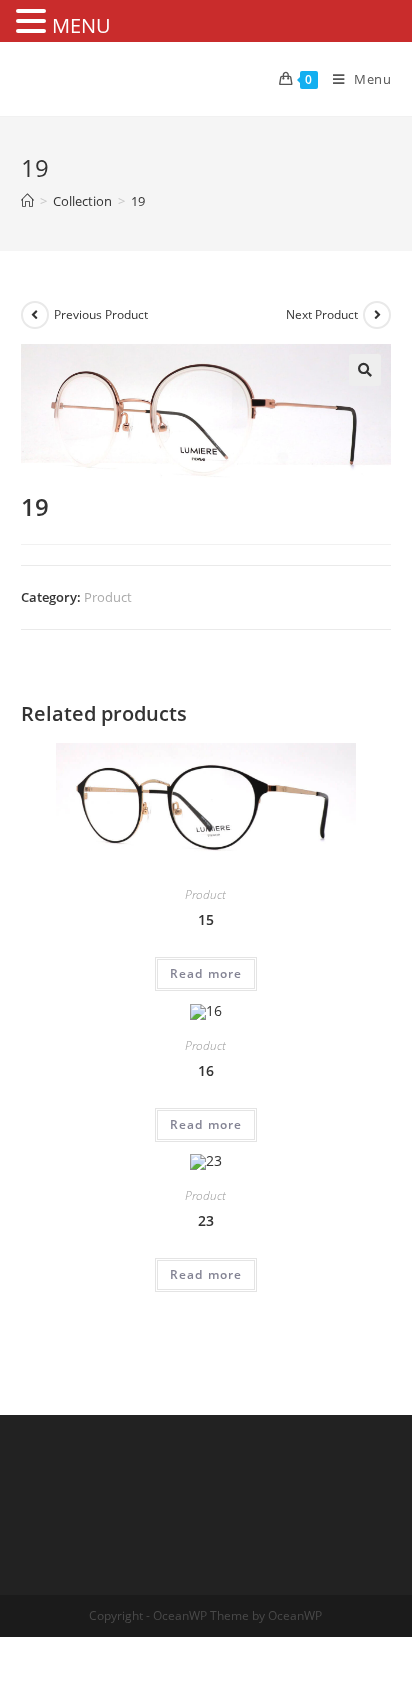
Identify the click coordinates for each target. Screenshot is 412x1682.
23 (206, 1220)
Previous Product (101, 314)
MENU (81, 25)
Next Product (322, 314)
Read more (206, 973)
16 (206, 1070)
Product (108, 597)
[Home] (27, 201)
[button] (365, 370)
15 (206, 919)
